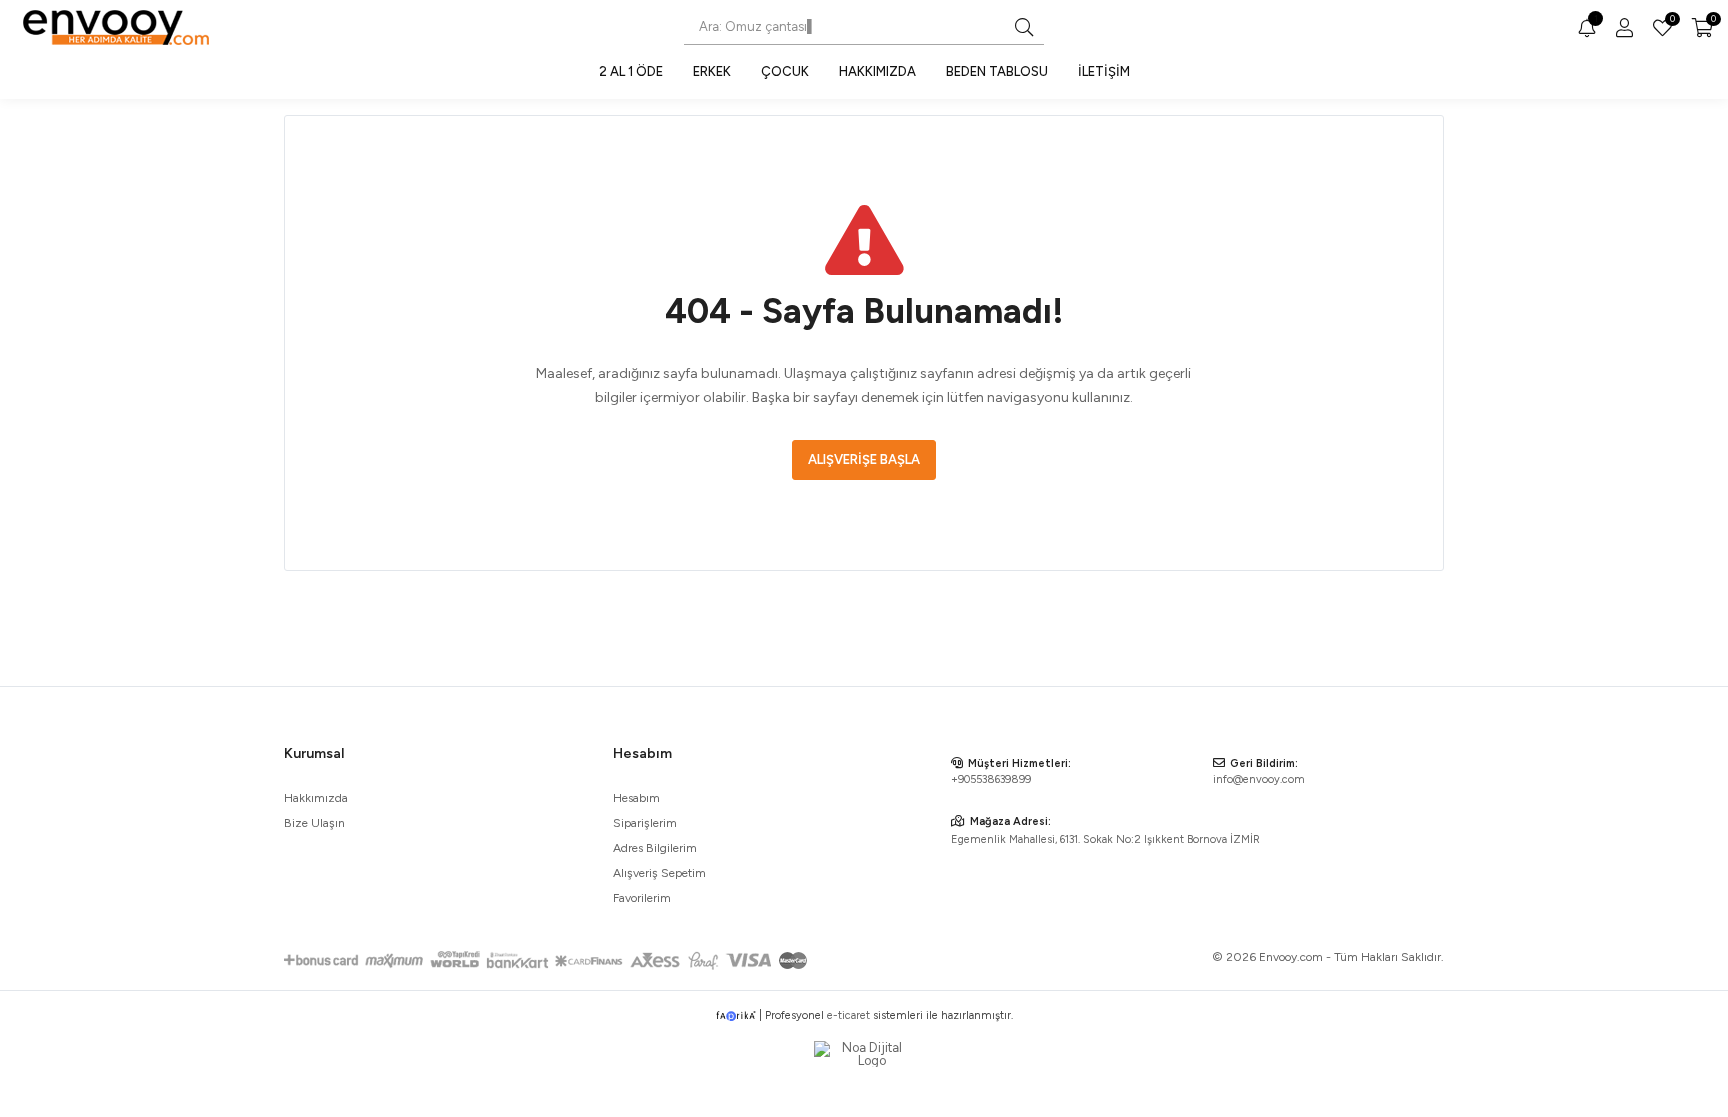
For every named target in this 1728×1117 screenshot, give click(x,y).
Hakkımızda (877, 71)
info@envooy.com (1259, 779)
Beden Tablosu (997, 71)
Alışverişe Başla (864, 459)
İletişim (1104, 71)
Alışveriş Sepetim (659, 873)
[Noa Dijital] (864, 1054)
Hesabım (636, 798)
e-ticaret (848, 1015)
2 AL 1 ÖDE (631, 71)
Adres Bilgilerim (655, 848)
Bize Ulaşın (314, 823)
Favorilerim (1671, 21)
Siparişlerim (645, 823)
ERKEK (712, 71)
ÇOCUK (785, 71)
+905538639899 (991, 779)
